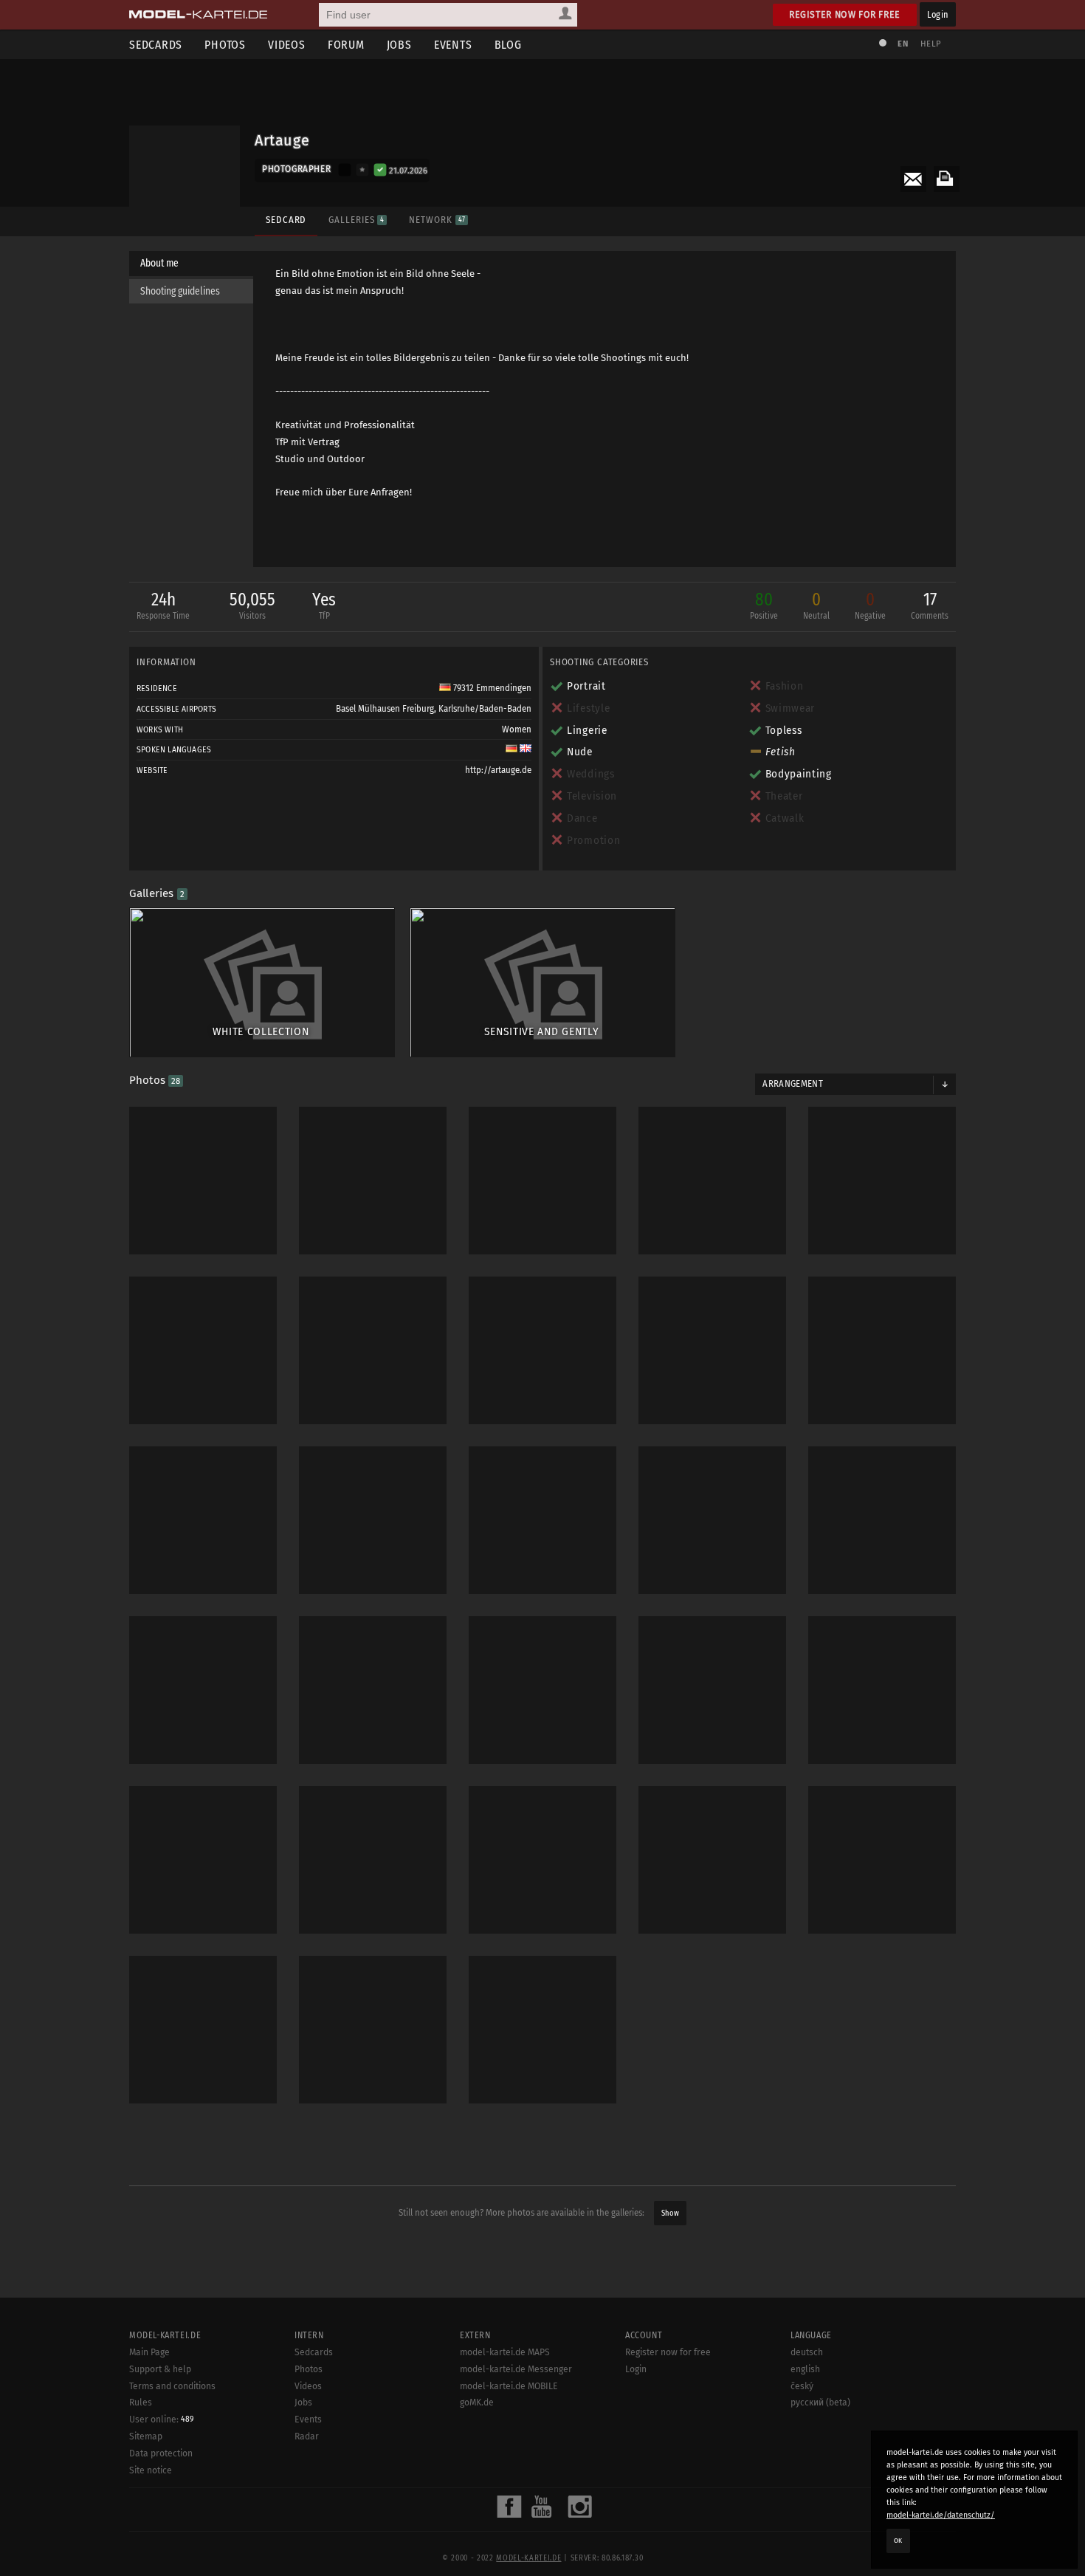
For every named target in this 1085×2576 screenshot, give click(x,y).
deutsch (807, 2352)
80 (764, 605)
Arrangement (793, 1084)
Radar (307, 2436)
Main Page (149, 2352)
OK (898, 2541)
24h (163, 605)
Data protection (161, 2453)
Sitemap (146, 2436)
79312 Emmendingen (491, 688)
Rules (141, 2402)
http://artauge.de (498, 770)
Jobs (399, 45)
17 (930, 605)
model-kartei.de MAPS (505, 2352)
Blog (508, 45)
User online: (161, 2419)
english (805, 2369)
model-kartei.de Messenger (516, 2369)
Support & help (160, 2369)
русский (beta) (820, 2402)
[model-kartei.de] (198, 15)
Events (453, 45)
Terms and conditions (172, 2386)
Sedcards (156, 45)
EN (903, 44)
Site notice (151, 2470)
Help (931, 44)
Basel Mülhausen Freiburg (385, 709)
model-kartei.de (528, 2558)
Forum (346, 45)
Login (938, 14)
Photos (225, 45)
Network (437, 220)
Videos (287, 45)
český (802, 2386)
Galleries (356, 220)
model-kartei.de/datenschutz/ (941, 2515)
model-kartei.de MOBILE (509, 2386)
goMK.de (477, 2402)
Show (670, 2213)
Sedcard (286, 220)
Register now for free (845, 14)
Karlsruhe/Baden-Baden (485, 709)
